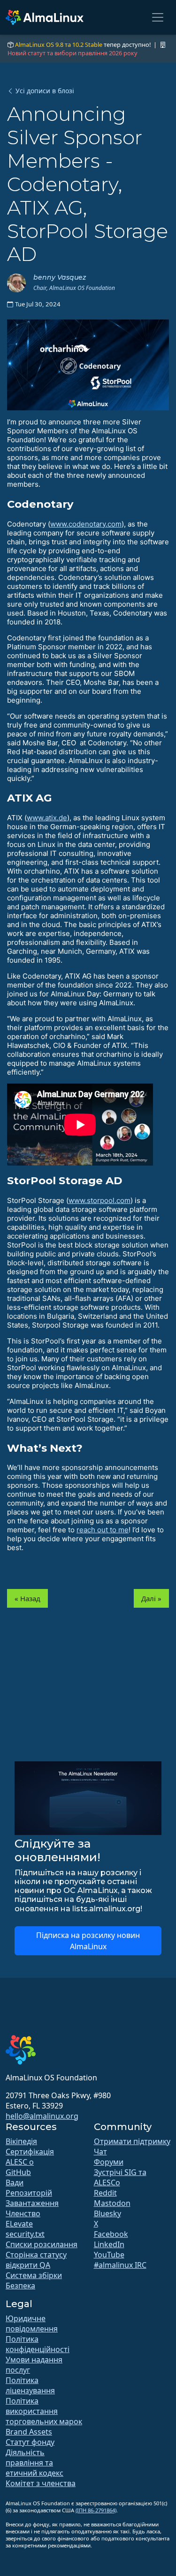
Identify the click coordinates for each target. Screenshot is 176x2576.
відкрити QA (28, 2265)
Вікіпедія (21, 2141)
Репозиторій (29, 2193)
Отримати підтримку (132, 2141)
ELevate (19, 2224)
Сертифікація (30, 2152)
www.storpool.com (99, 1200)
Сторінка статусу (36, 2255)
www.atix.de (47, 818)
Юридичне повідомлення (32, 2324)
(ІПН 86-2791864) (96, 2510)
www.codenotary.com (86, 524)
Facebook (111, 2234)
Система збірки (34, 2275)
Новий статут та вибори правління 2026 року (73, 53)
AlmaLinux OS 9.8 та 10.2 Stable (59, 45)
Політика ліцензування (30, 2385)
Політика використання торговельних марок (44, 2411)
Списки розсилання (42, 2244)
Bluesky (107, 2213)
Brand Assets (29, 2432)
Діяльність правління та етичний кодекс (34, 2463)
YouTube (109, 2255)
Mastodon (112, 2203)
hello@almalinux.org (42, 2116)
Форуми (109, 2162)
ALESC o (20, 2162)
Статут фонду (30, 2442)
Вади (15, 2183)
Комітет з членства (41, 2483)
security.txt (25, 2234)
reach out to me (103, 1530)
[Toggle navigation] (158, 17)
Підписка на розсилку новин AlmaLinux (88, 1941)
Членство (23, 2213)
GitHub (18, 2172)
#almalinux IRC (120, 2265)
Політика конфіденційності (38, 2344)
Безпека (20, 2286)
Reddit (105, 2193)
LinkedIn (109, 2244)
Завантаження (32, 2203)
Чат (100, 2152)
